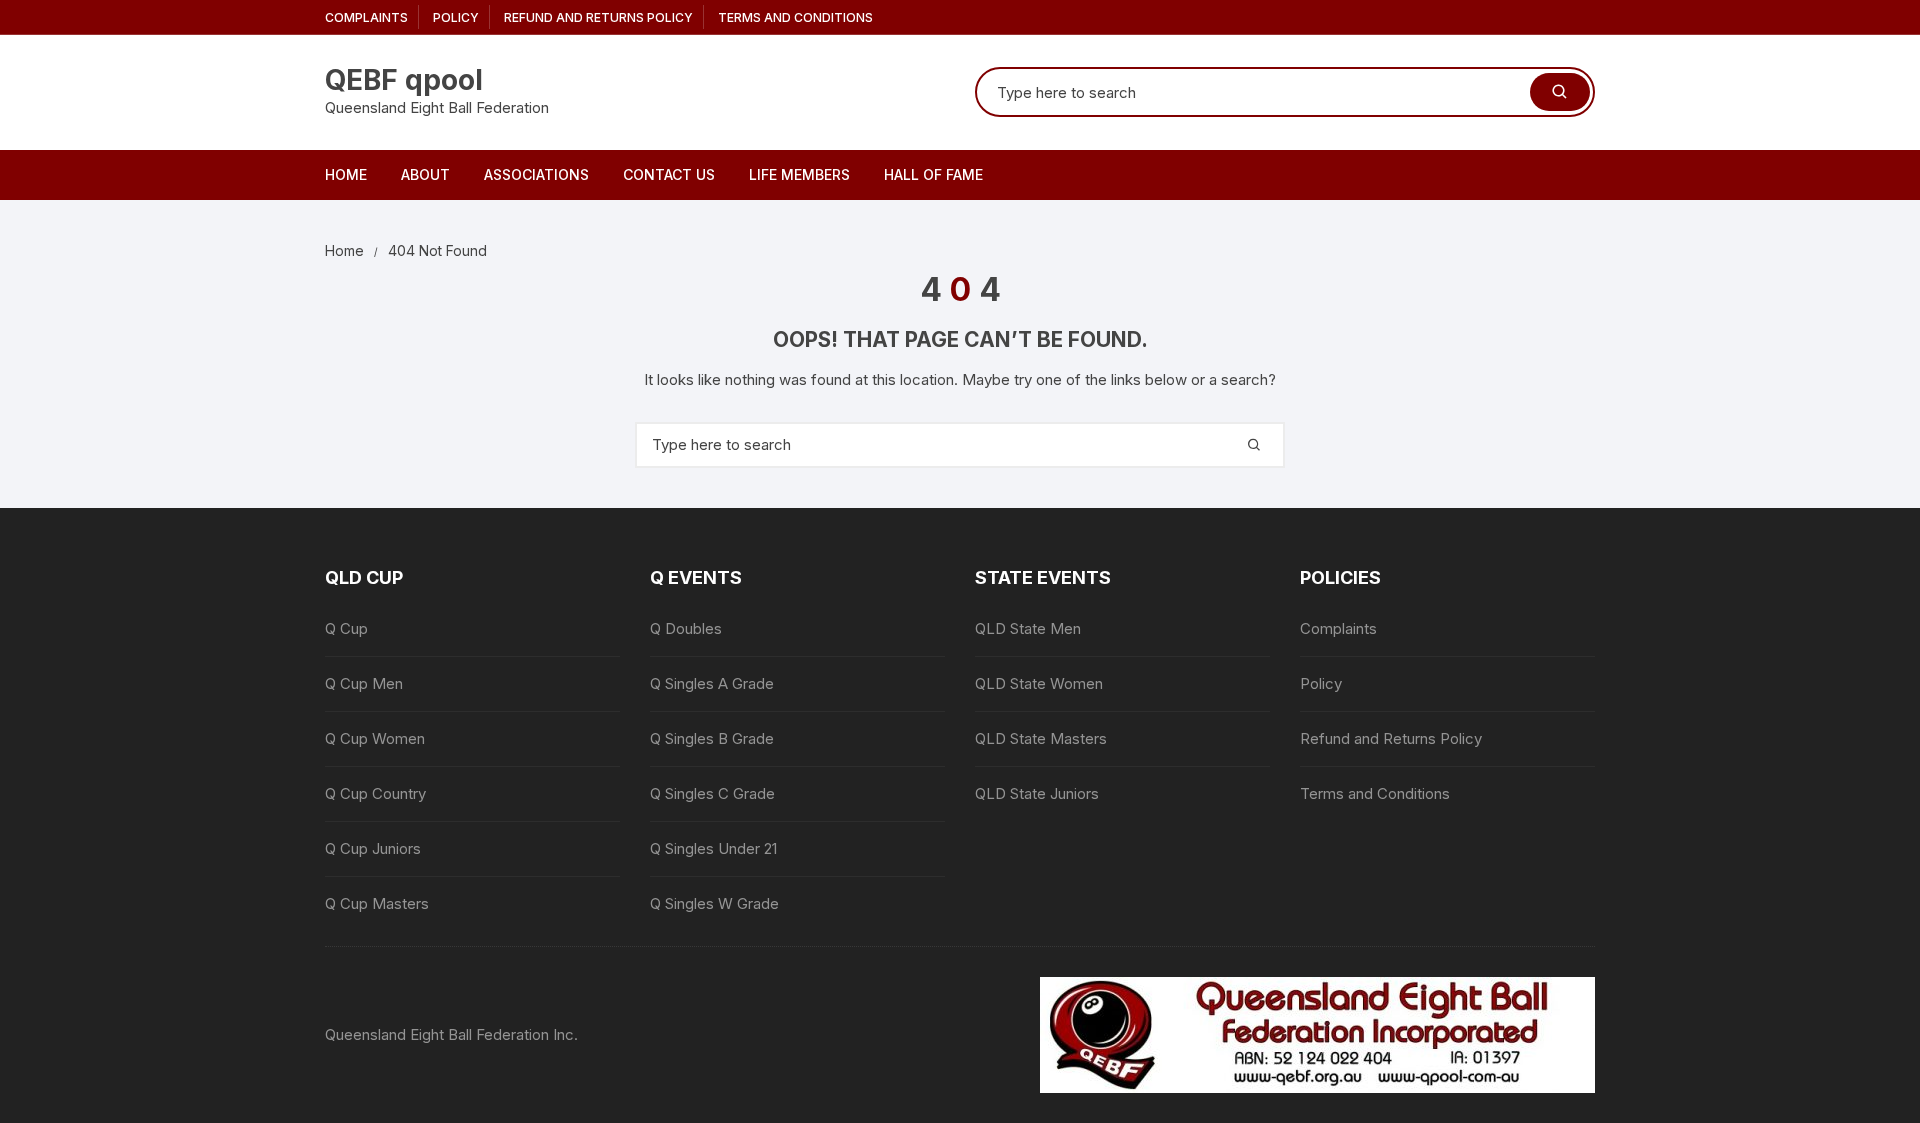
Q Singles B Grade (712, 738)
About (425, 174)
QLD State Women (1039, 683)
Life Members (799, 174)
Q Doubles (686, 628)
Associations (536, 174)
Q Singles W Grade (714, 903)
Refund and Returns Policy (598, 17)
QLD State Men (1028, 628)
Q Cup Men (364, 683)
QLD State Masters (1041, 738)
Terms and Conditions (795, 17)
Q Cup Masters (377, 903)
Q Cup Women (375, 738)
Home (346, 174)
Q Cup (346, 628)
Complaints (366, 17)
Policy (456, 17)
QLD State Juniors (1037, 793)
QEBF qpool (404, 80)
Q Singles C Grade (712, 793)
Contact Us (669, 174)
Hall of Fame (933, 174)
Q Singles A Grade (712, 683)
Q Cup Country (375, 793)
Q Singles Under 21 (713, 848)
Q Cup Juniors (373, 848)
